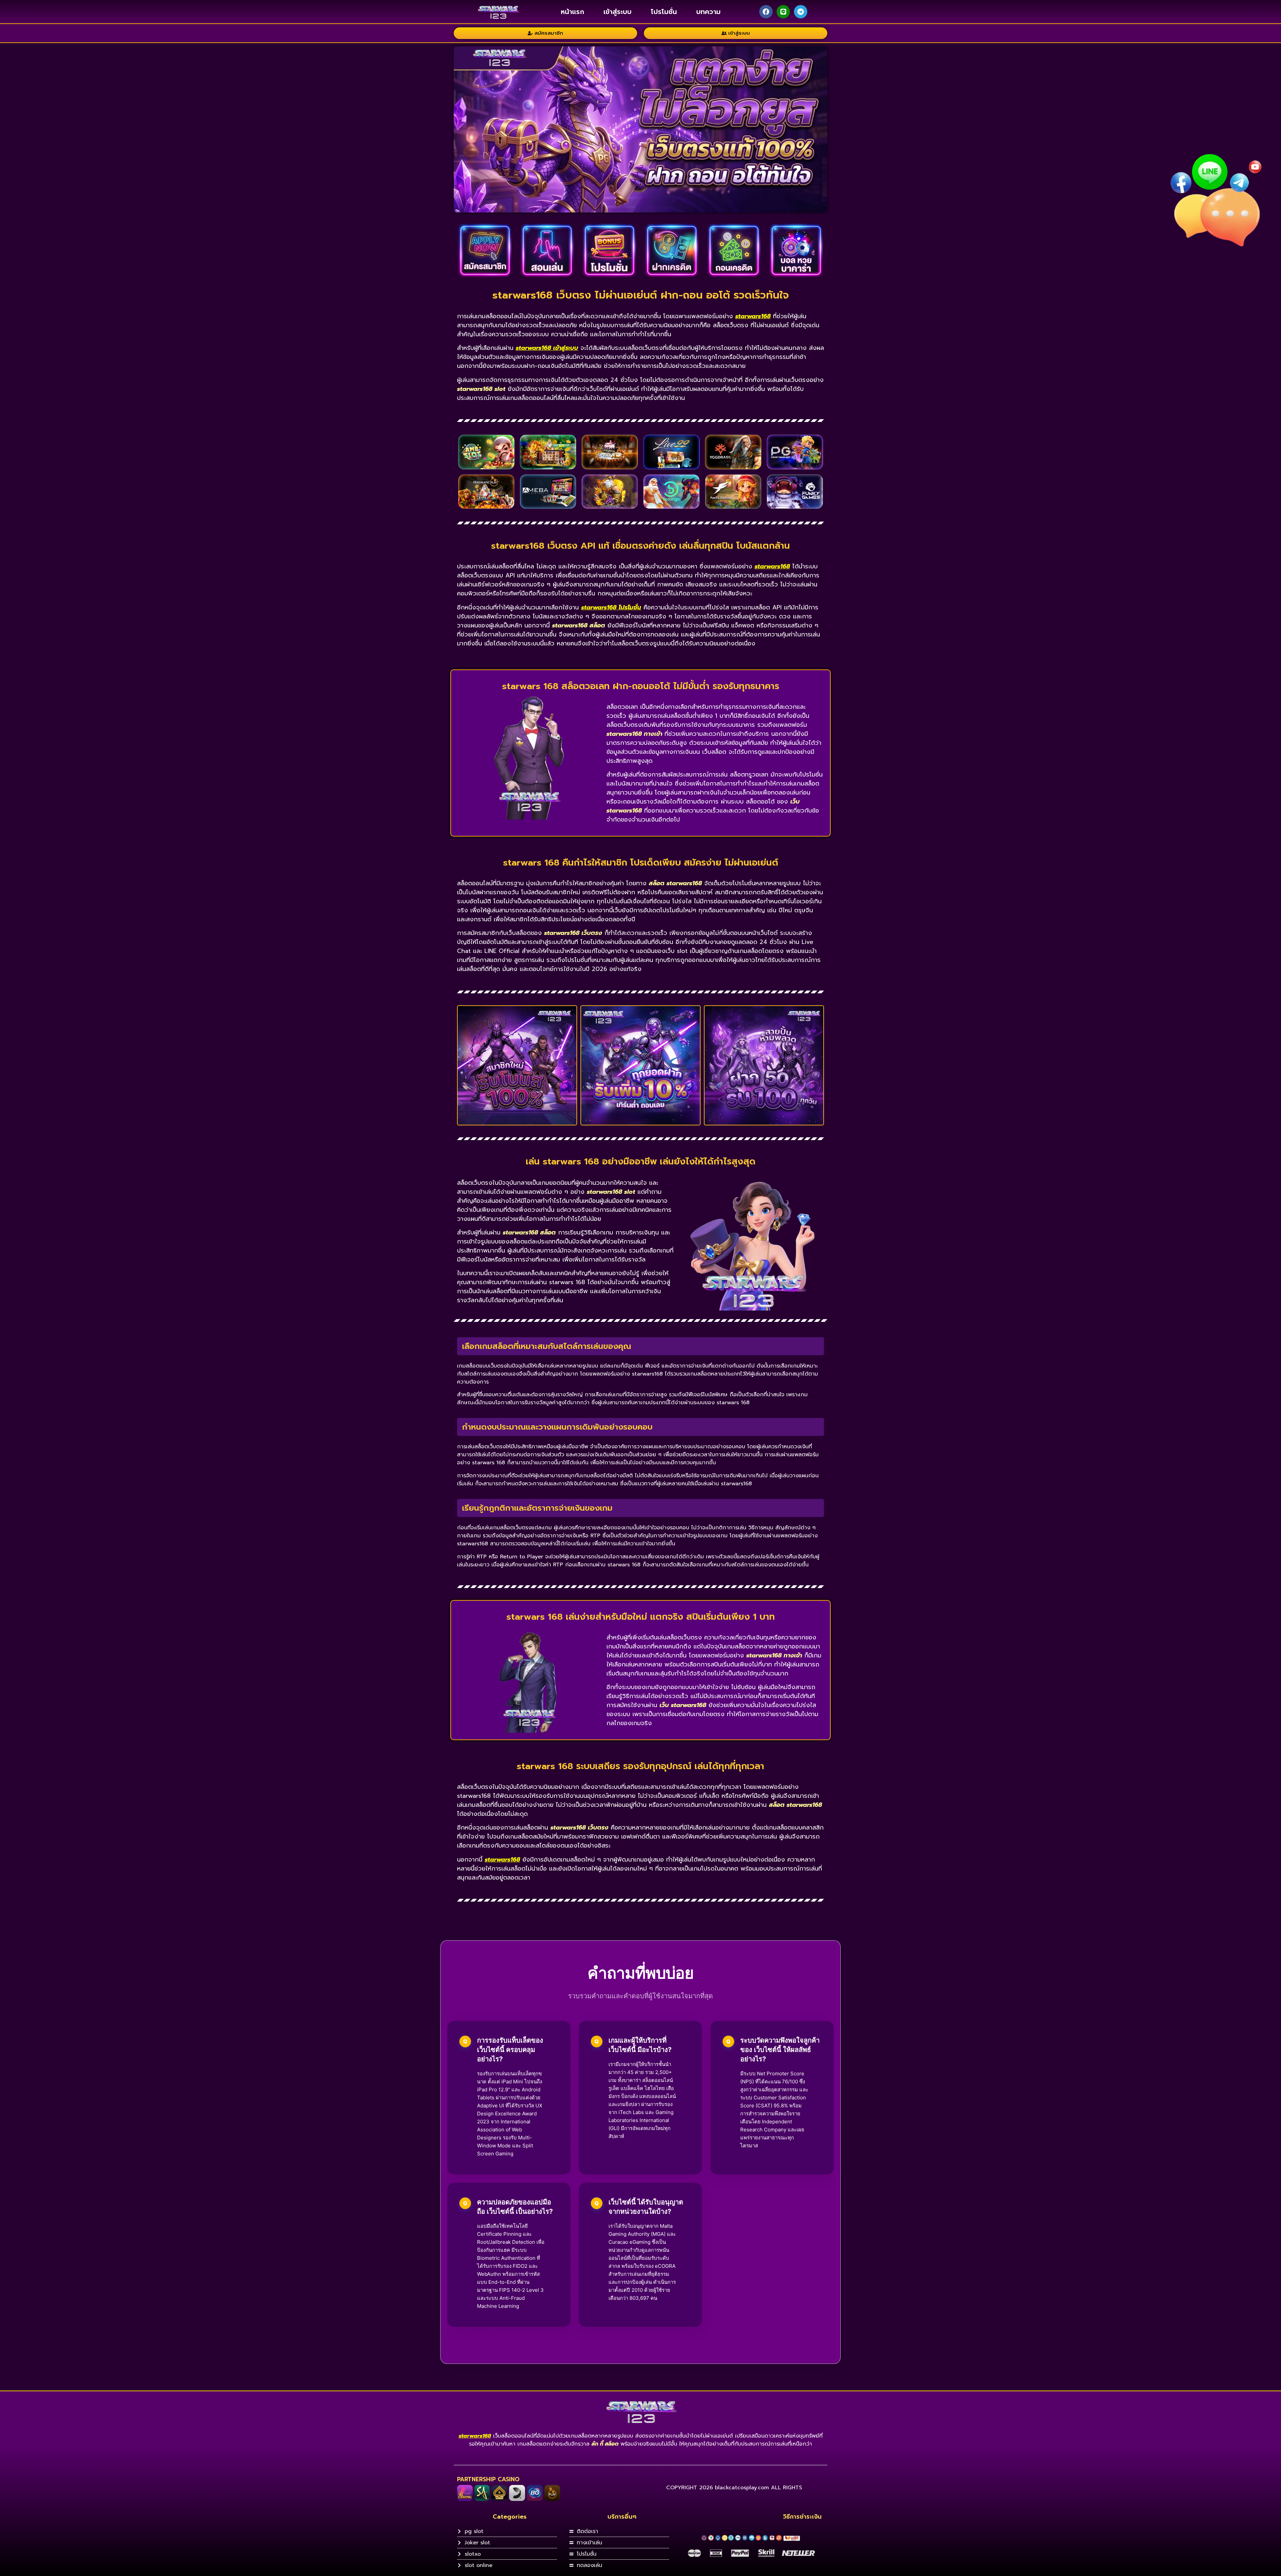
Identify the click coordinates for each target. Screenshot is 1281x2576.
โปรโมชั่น (664, 12)
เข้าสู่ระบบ (617, 12)
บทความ (708, 12)
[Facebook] (766, 12)
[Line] (783, 12)
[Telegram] (801, 12)
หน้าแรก (572, 12)
